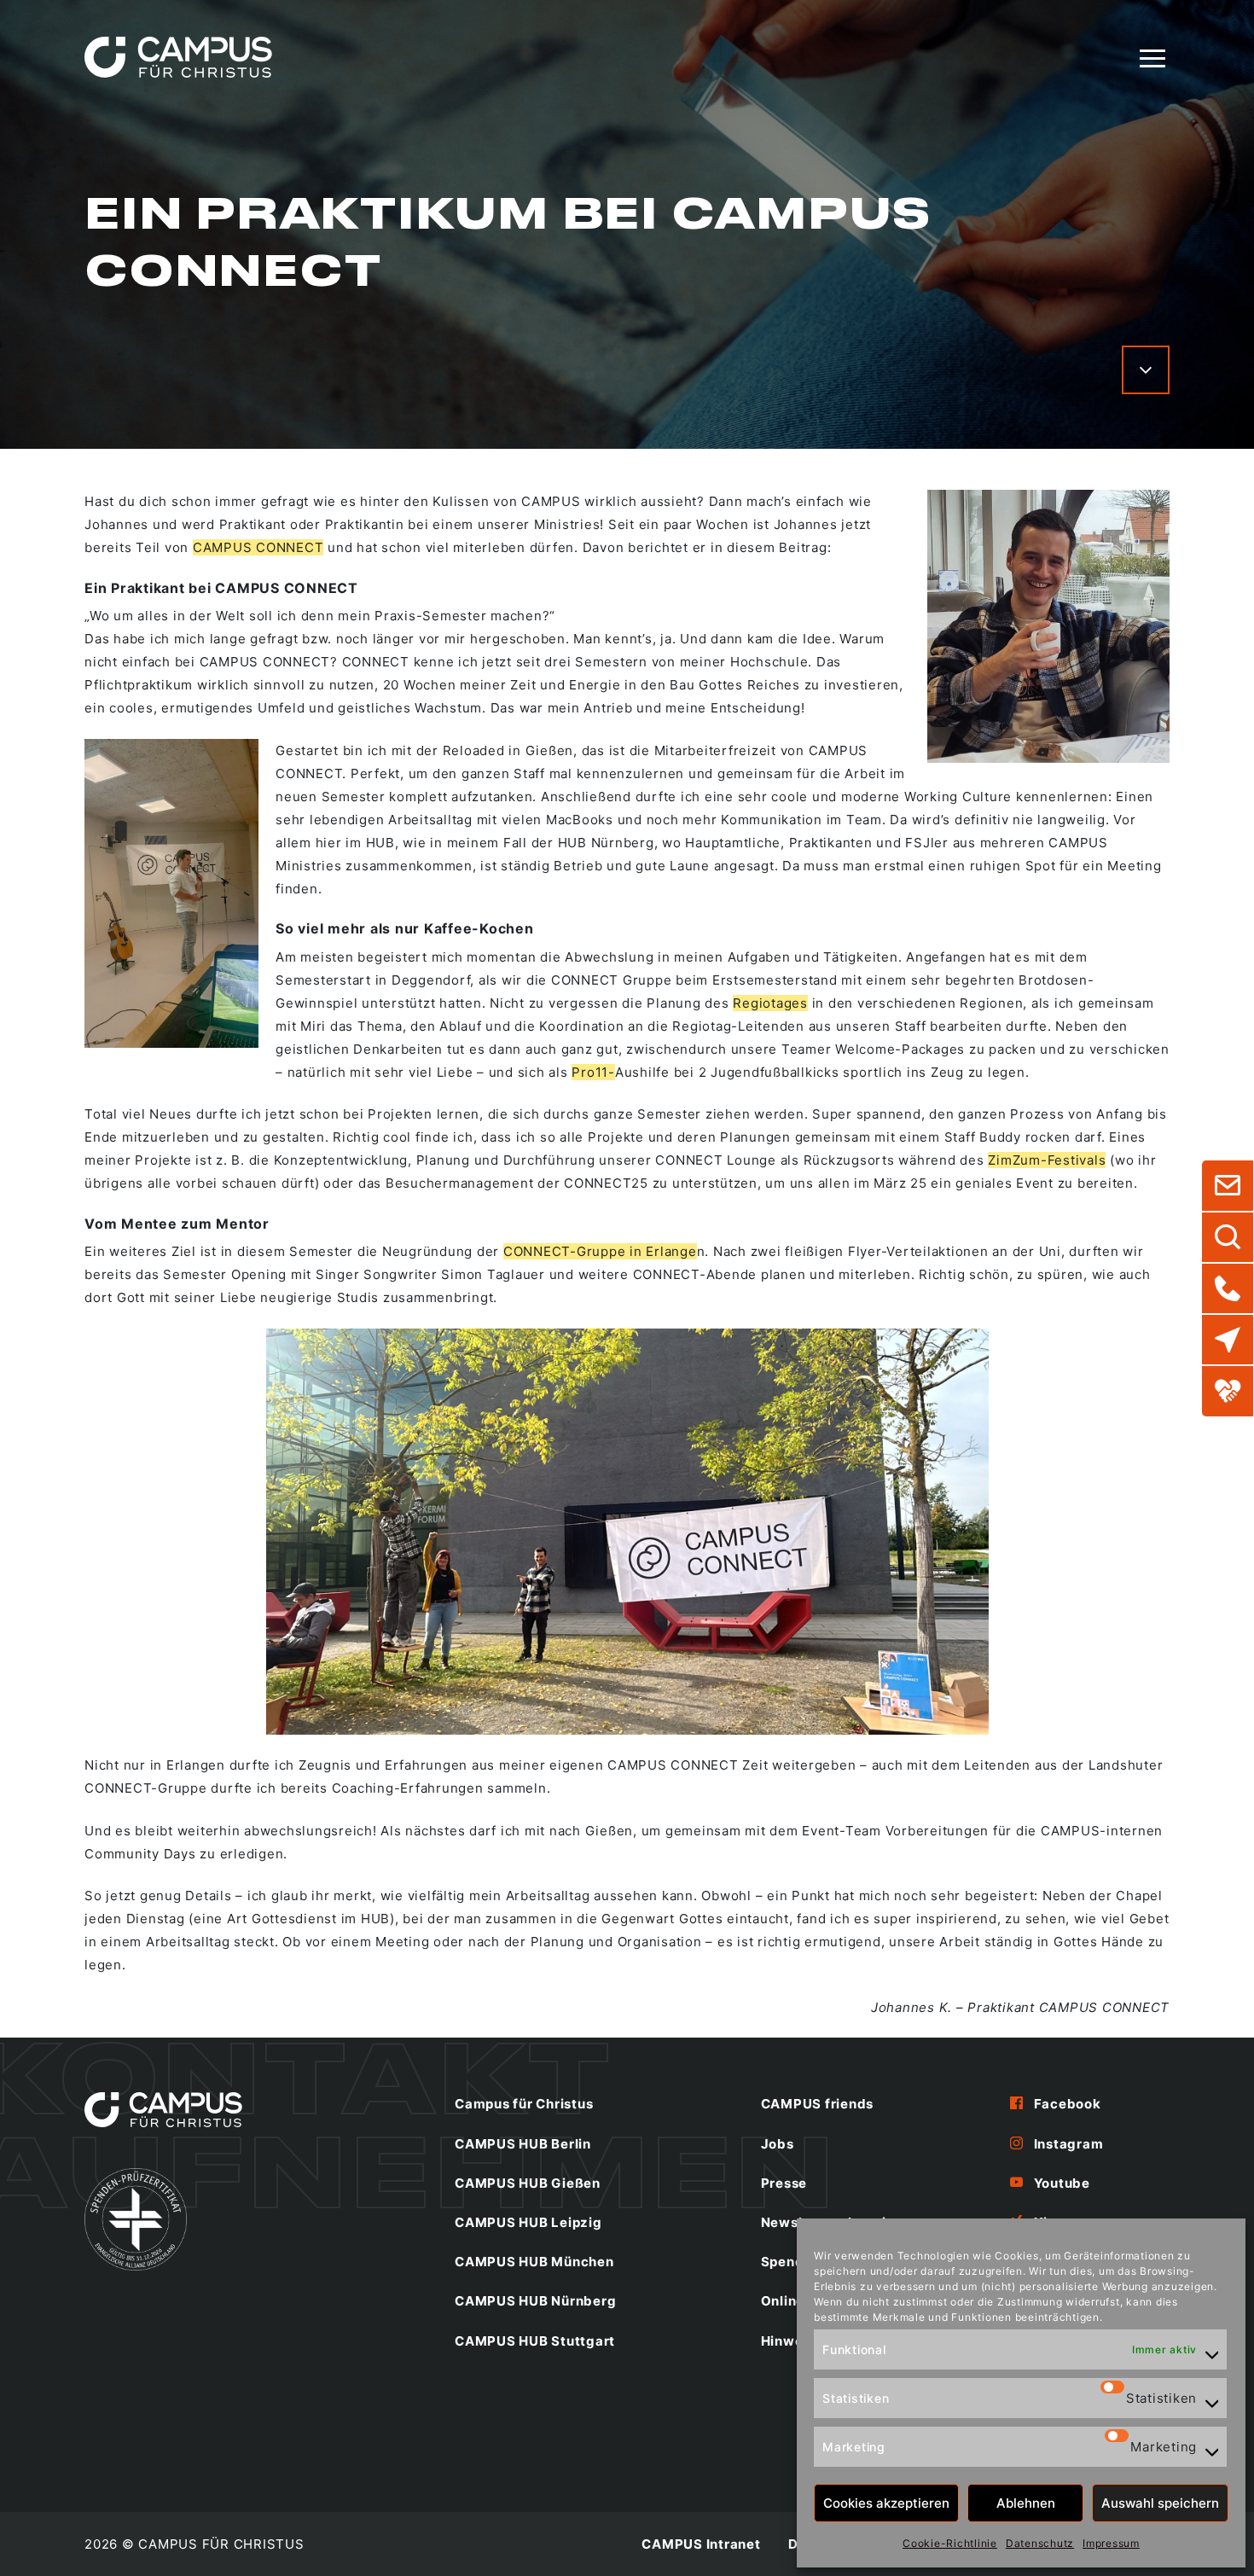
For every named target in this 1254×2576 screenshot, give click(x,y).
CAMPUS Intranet (701, 2544)
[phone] (1228, 1288)
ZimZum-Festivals (1047, 1160)
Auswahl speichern (1160, 2503)
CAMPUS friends (818, 2104)
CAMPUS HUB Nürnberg (535, 2301)
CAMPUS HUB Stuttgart (535, 2341)
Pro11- (593, 1072)
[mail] (1228, 1186)
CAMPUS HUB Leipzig (528, 2222)
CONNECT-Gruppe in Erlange (600, 1251)
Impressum (1111, 2543)
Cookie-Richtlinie (950, 2543)
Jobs (778, 2144)
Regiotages (770, 1003)
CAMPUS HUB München (534, 2262)
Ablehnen (1026, 2503)
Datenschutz (1040, 2543)
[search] (1228, 1237)
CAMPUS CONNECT (258, 547)
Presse (784, 2183)
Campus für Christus (524, 2104)
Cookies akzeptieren (886, 2503)
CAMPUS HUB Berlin (523, 2144)
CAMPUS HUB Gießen (528, 2183)
